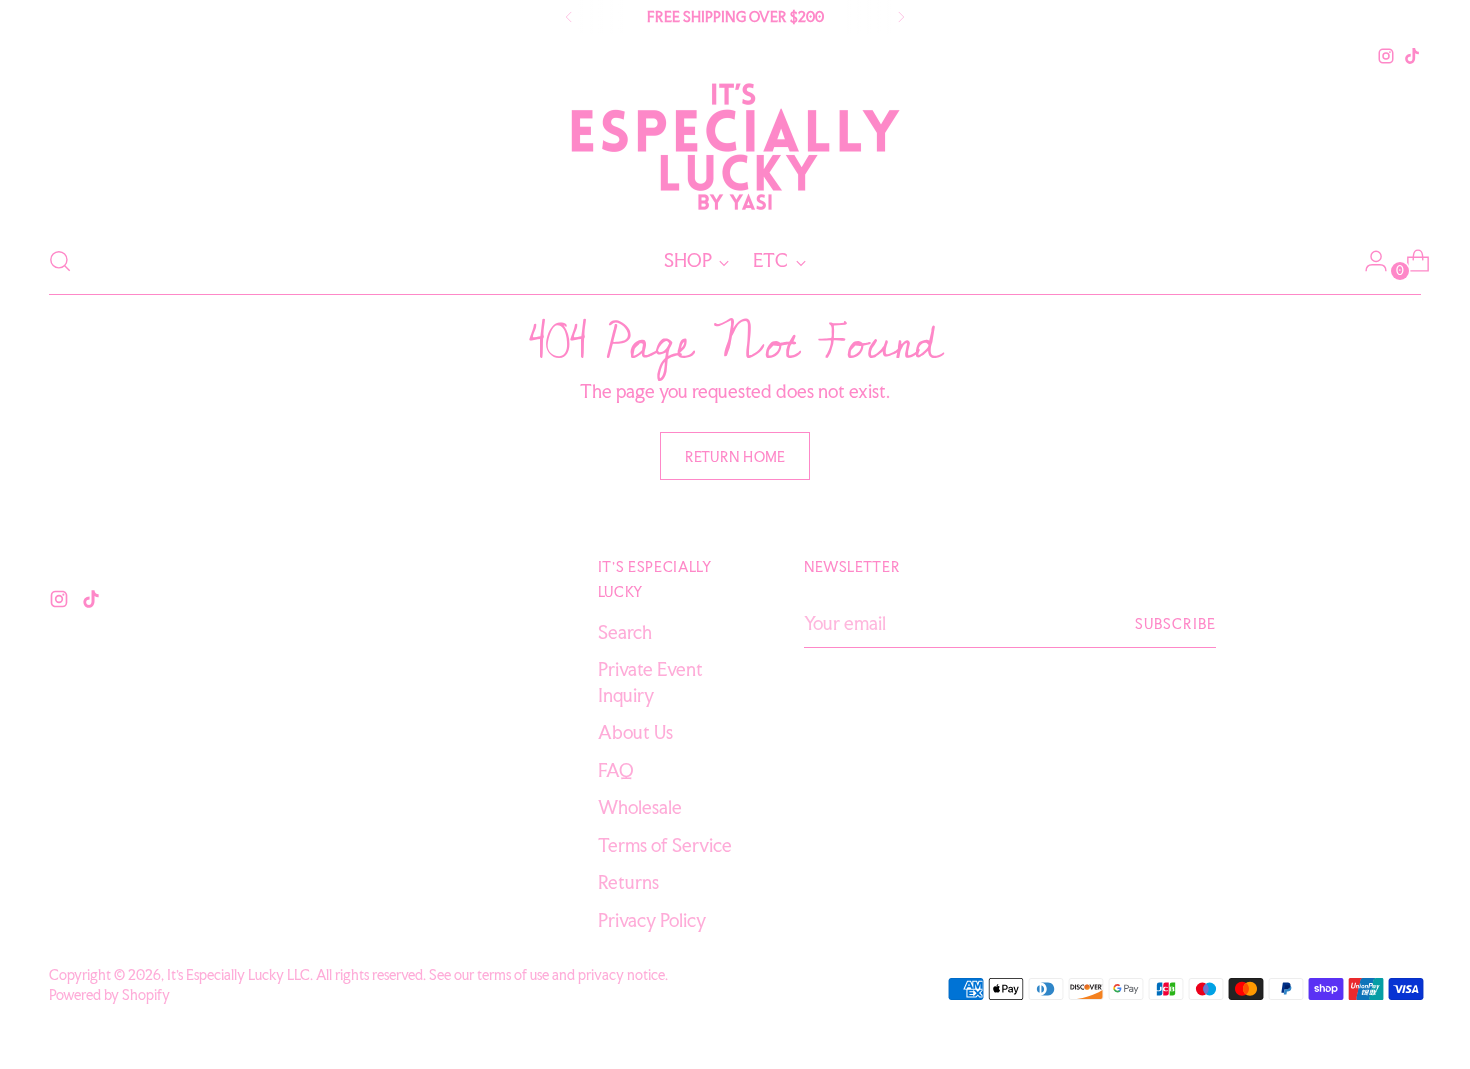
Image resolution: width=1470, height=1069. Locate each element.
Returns (628, 882)
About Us (635, 732)
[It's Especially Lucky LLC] (735, 148)
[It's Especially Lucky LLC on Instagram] (1386, 56)
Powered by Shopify (109, 994)
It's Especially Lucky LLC (238, 974)
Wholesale (640, 807)
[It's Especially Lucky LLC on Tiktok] (1412, 56)
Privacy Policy (652, 920)
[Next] (901, 17)
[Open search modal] (60, 261)
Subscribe (1175, 623)
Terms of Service (665, 845)
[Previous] (569, 17)
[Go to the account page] (1368, 261)
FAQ (616, 770)
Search (625, 632)
